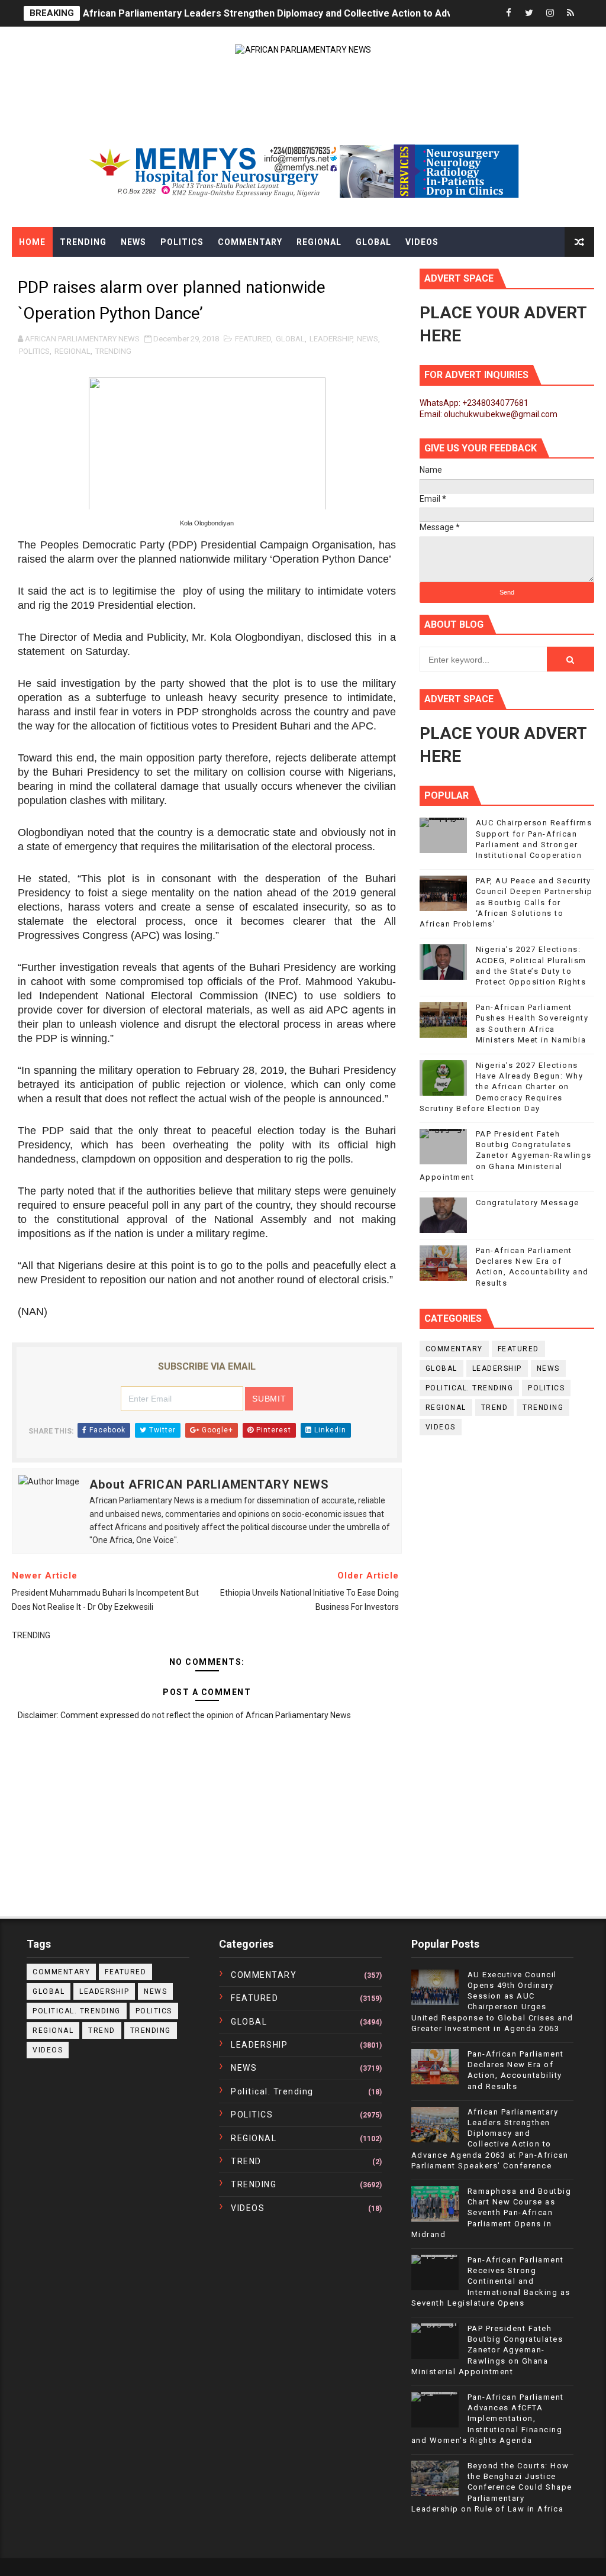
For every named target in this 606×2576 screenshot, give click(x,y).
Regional (319, 242)
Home (32, 242)
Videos (422, 242)
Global (373, 242)
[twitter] (529, 13)
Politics (182, 242)
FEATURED (253, 339)
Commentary (250, 242)
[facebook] (508, 13)
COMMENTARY (454, 1349)
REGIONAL (72, 351)
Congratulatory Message (528, 1203)
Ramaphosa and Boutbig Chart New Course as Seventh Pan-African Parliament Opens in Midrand (491, 2213)
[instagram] (550, 13)
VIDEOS (441, 1427)
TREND (495, 1408)
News (133, 242)
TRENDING (113, 351)
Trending (83, 242)
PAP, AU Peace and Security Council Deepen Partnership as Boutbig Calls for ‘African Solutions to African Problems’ (506, 902)
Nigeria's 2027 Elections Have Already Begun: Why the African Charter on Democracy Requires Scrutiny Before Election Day (502, 1087)
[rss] (570, 13)
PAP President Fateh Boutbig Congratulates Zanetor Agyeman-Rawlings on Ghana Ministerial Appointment (506, 1155)
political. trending (470, 1388)
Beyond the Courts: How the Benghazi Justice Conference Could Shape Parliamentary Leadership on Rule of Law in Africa (492, 2487)
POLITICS (34, 351)
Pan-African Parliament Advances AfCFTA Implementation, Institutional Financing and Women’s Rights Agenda (488, 2419)
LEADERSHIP (331, 339)
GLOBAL (290, 339)
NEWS (368, 339)
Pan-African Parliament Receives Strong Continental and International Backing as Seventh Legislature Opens (491, 2281)
